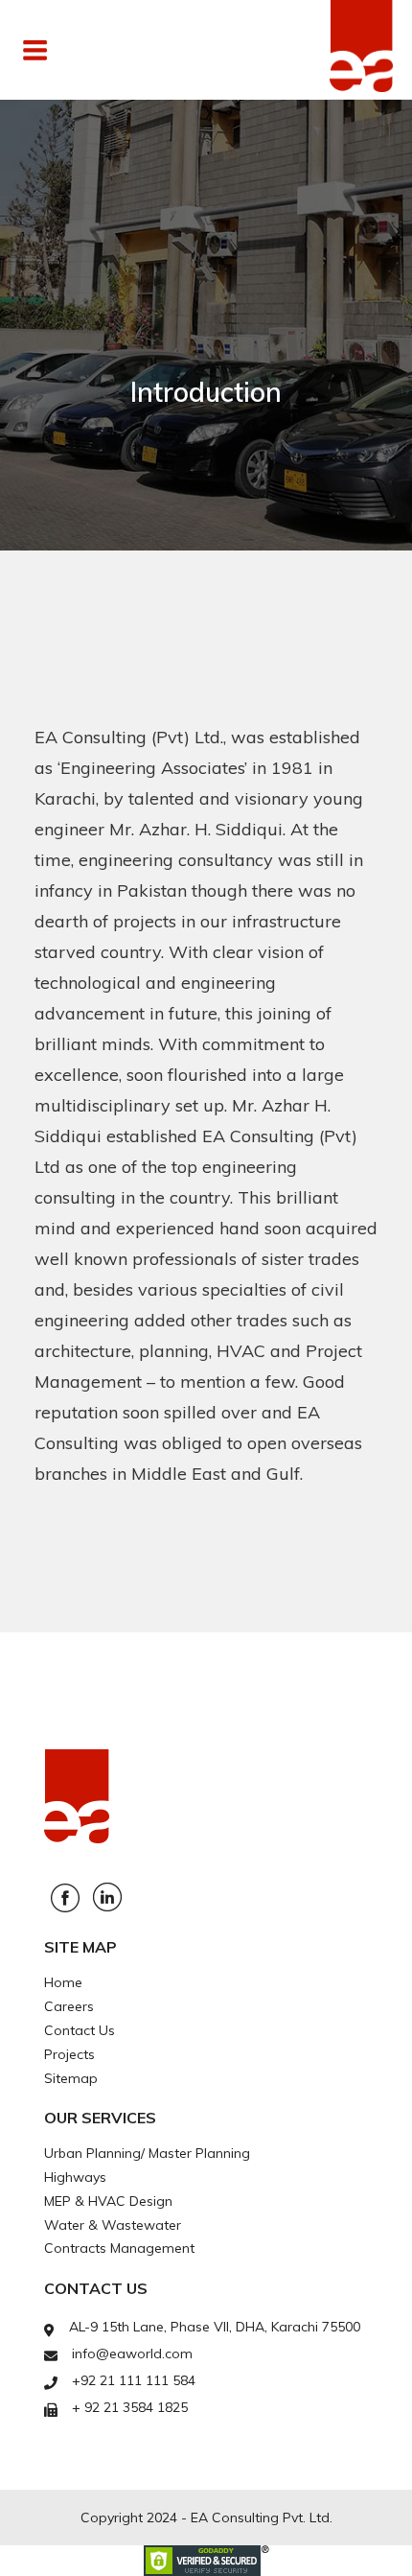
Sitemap (71, 2078)
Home (63, 1982)
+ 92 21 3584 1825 (130, 2407)
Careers (69, 2006)
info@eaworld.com (132, 2354)
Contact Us (80, 2030)
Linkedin (107, 1897)
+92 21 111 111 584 (134, 2380)
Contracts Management (119, 2248)
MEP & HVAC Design (108, 2201)
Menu (101, 49)
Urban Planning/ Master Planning (147, 2153)
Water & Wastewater (113, 2225)
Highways (75, 2177)
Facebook (65, 1898)
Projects (69, 2054)
